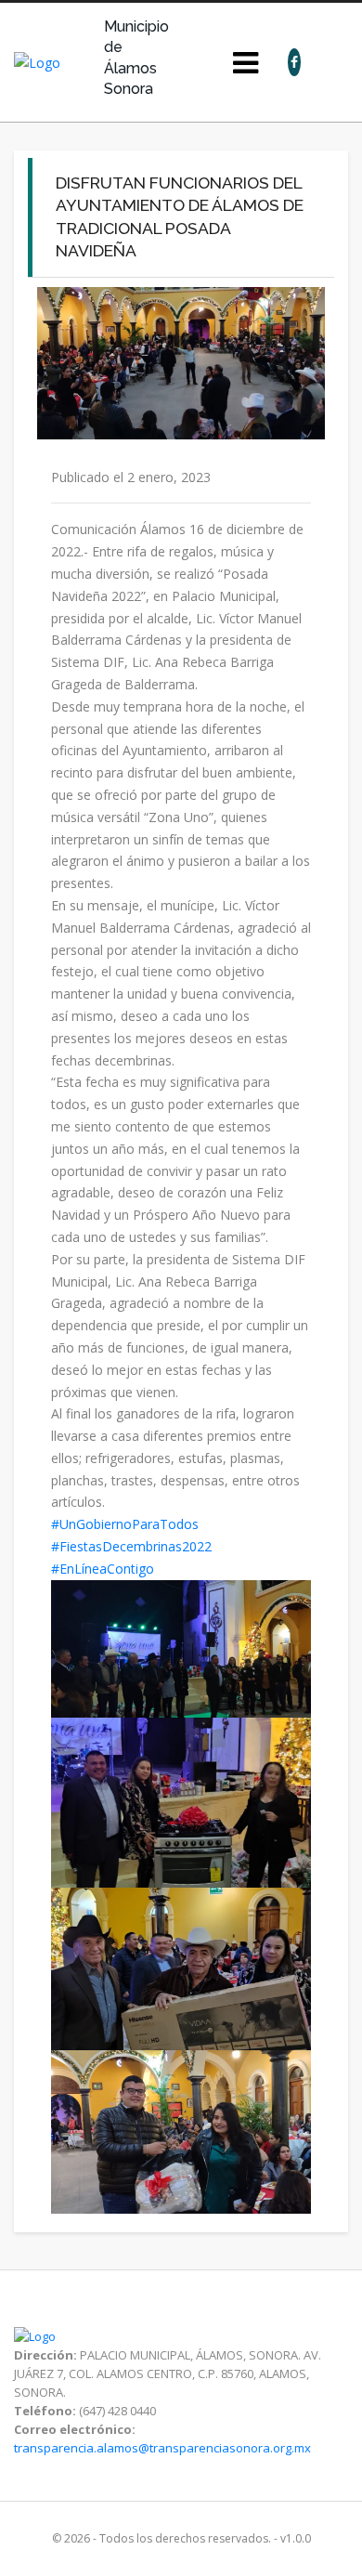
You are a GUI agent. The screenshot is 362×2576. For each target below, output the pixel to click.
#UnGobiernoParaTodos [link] (125, 1524)
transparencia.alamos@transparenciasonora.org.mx (162, 2448)
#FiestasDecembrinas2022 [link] (131, 1546)
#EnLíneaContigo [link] (103, 1569)
